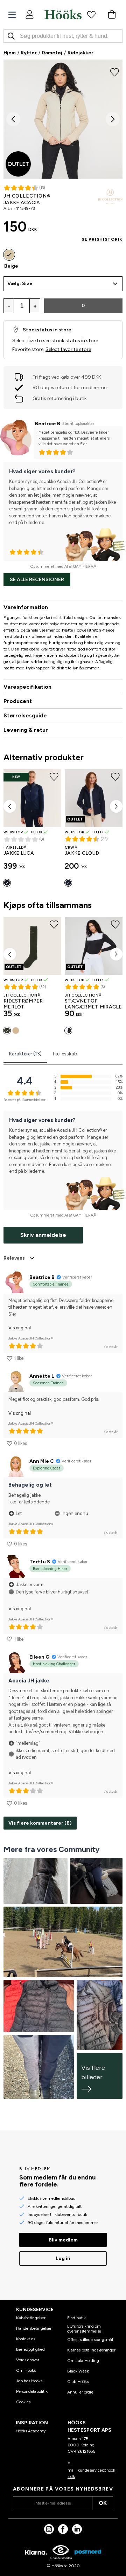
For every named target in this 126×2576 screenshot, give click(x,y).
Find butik (76, 2318)
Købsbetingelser (31, 2318)
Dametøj (52, 53)
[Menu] (12, 15)
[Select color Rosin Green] (7, 1031)
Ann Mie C (42, 1461)
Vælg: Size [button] (20, 284)
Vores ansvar (28, 2360)
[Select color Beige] (9, 255)
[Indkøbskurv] (112, 14)
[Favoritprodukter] (91, 14)
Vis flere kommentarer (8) (40, 1823)
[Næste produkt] (116, 806)
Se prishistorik (102, 239)
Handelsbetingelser (34, 2328)
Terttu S (40, 1562)
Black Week (78, 2371)
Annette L (42, 1376)
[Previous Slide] (13, 119)
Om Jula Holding (83, 2361)
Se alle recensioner (37, 580)
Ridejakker (80, 53)
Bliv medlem (63, 2240)
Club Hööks (78, 2382)
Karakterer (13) (25, 1054)
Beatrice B (48, 424)
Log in (63, 2258)
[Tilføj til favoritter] (115, 71)
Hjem (10, 53)
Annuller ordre (80, 2392)
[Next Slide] (113, 119)
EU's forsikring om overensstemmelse (84, 2329)
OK (103, 2503)
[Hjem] (63, 14)
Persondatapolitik (32, 2391)
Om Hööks (26, 2370)
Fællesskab (65, 1054)
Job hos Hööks (29, 2381)
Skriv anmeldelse (43, 1235)
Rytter (29, 53)
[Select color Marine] (7, 883)
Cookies (23, 2402)
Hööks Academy (31, 2431)
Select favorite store (68, 349)
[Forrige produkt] (10, 806)
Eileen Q (40, 1657)
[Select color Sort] (68, 1031)
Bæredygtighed (30, 2349)
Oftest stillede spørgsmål (90, 2340)
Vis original (20, 1328)
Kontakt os (26, 2339)
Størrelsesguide (25, 715)
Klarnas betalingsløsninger (91, 2350)
